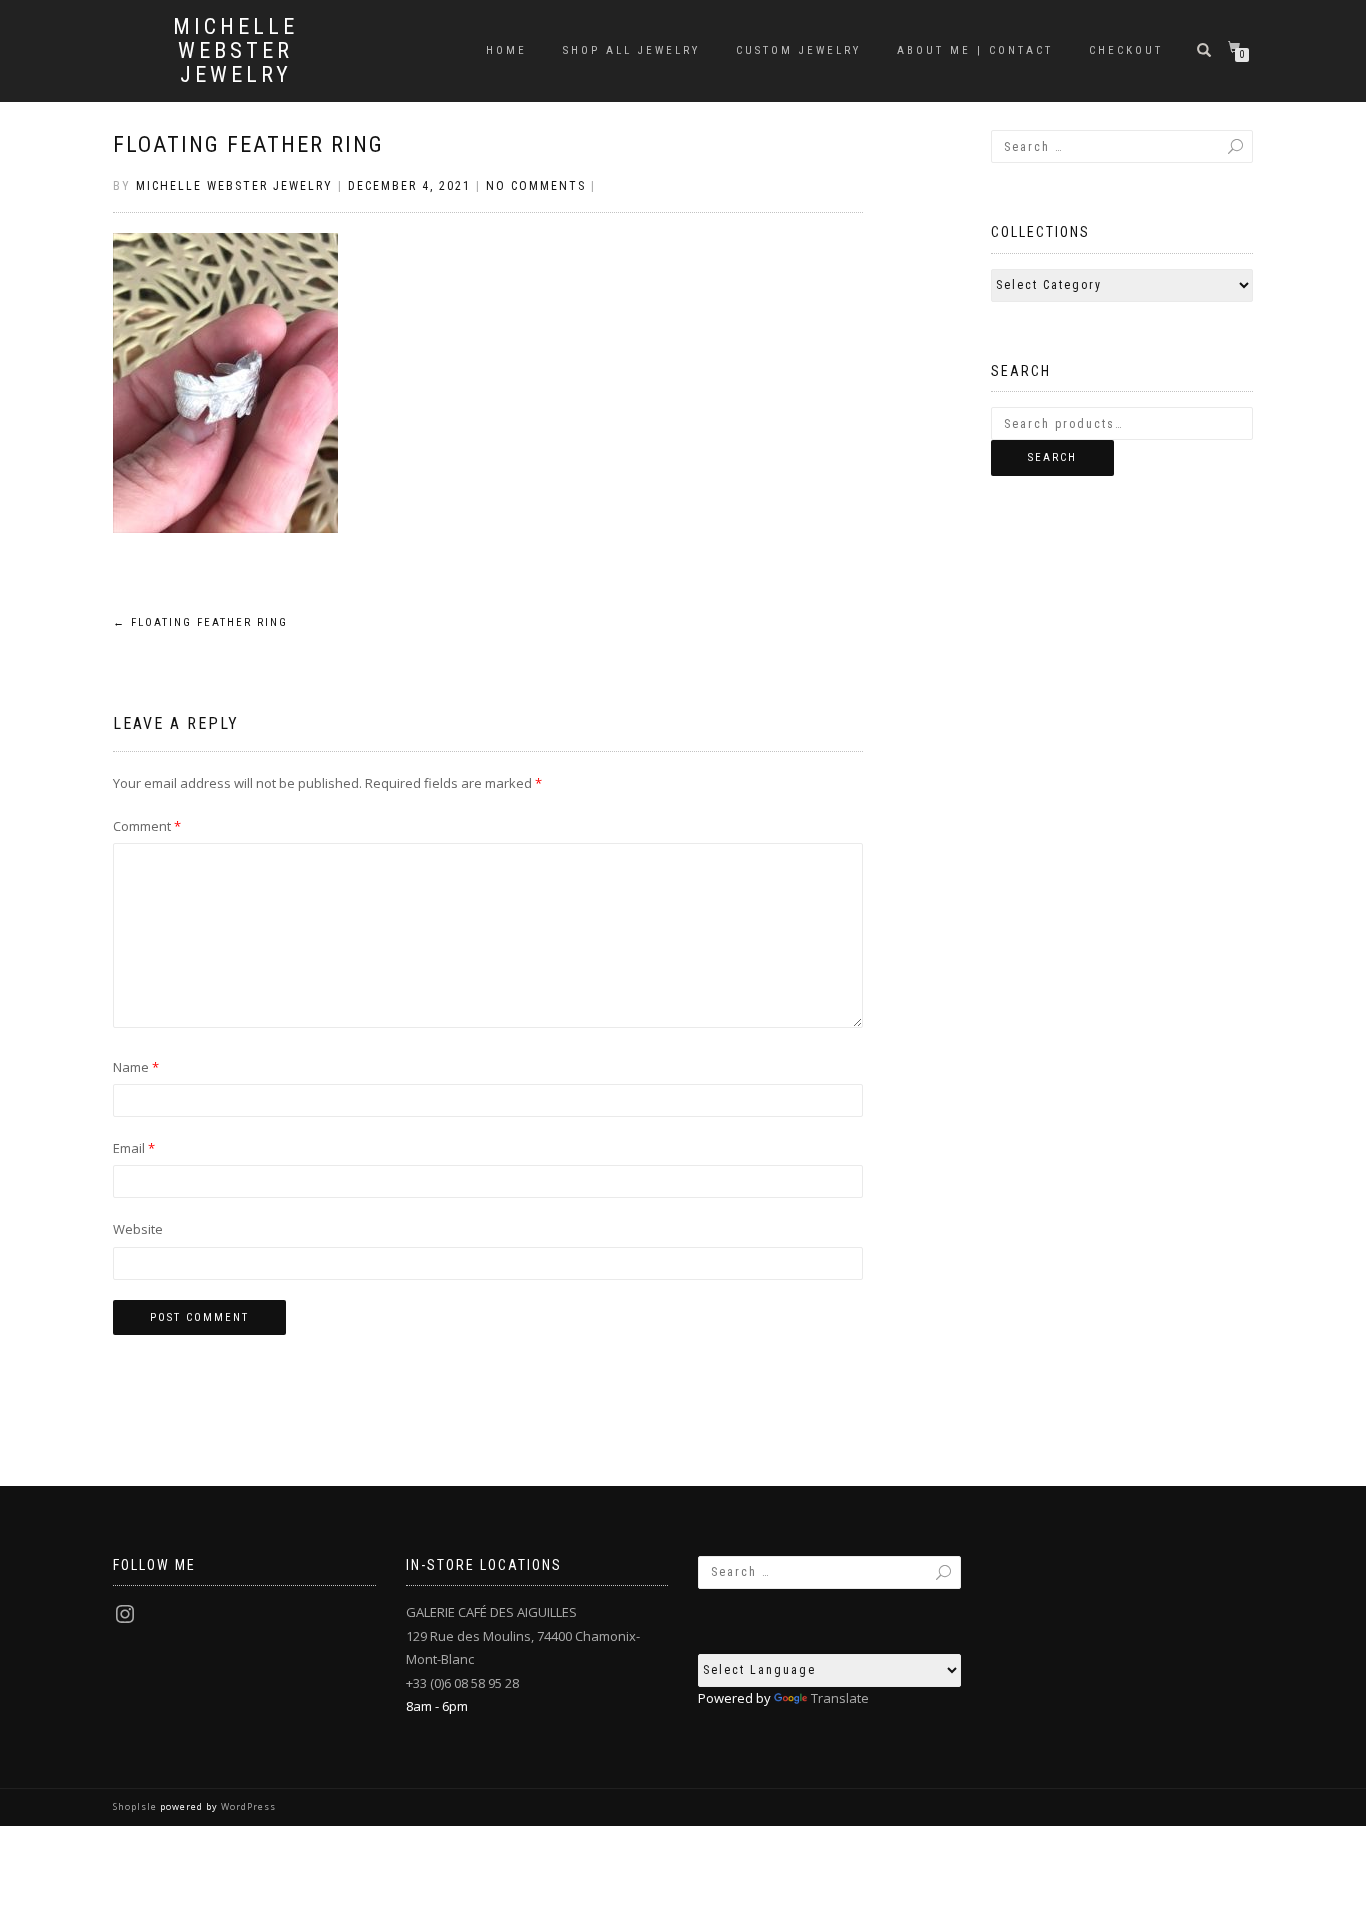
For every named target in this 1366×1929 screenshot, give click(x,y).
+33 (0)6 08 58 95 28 (462, 1683)
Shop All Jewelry (631, 50)
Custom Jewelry (798, 50)
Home (506, 50)
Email (134, 1148)
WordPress (247, 1806)
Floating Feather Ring (248, 144)
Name (136, 1067)
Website (138, 1229)
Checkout (1126, 50)
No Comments (536, 186)
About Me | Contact (975, 50)
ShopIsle (136, 1806)
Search (1052, 457)
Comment (147, 826)
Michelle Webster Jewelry (235, 51)
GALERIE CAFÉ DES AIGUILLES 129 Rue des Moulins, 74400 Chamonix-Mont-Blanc (523, 1635)
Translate (840, 1698)
